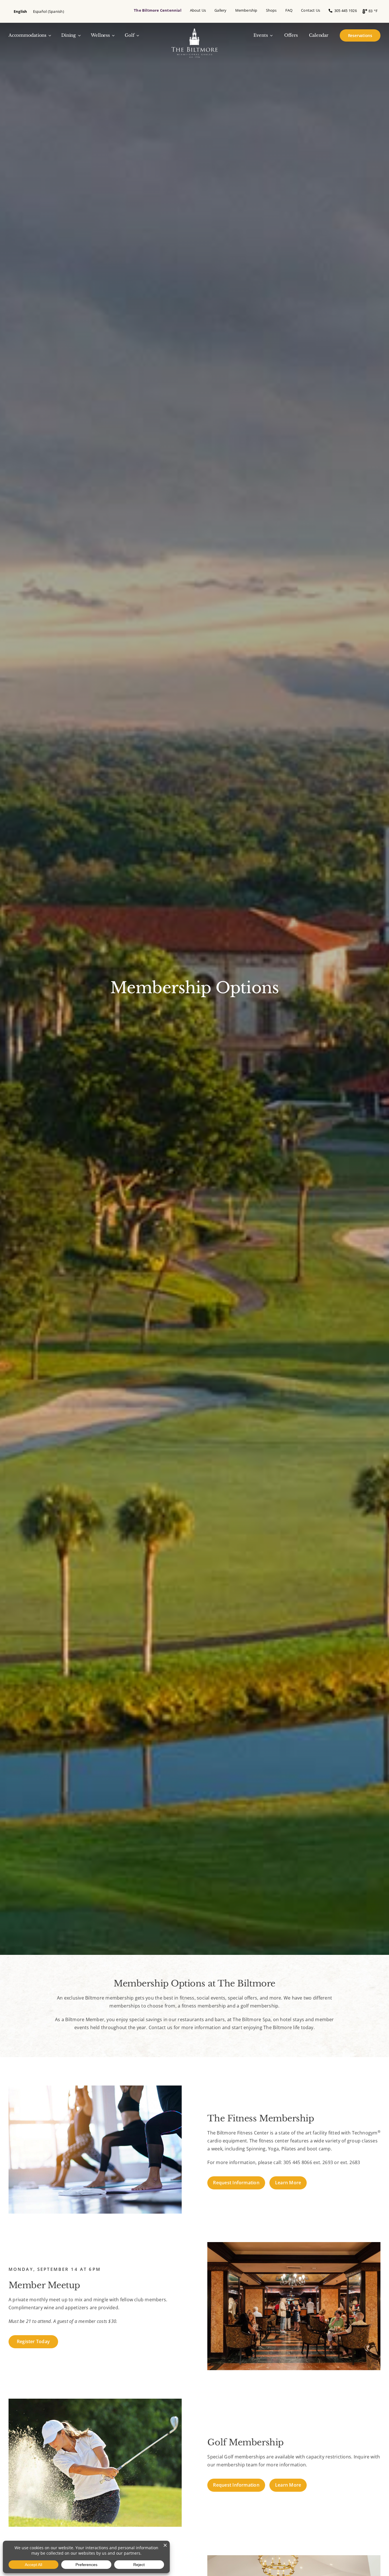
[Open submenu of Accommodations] (49, 35)
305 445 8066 (298, 2162)
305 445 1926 (344, 11)
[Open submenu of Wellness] (112, 35)
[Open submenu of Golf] (137, 35)
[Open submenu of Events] (270, 35)
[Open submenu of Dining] (78, 35)
